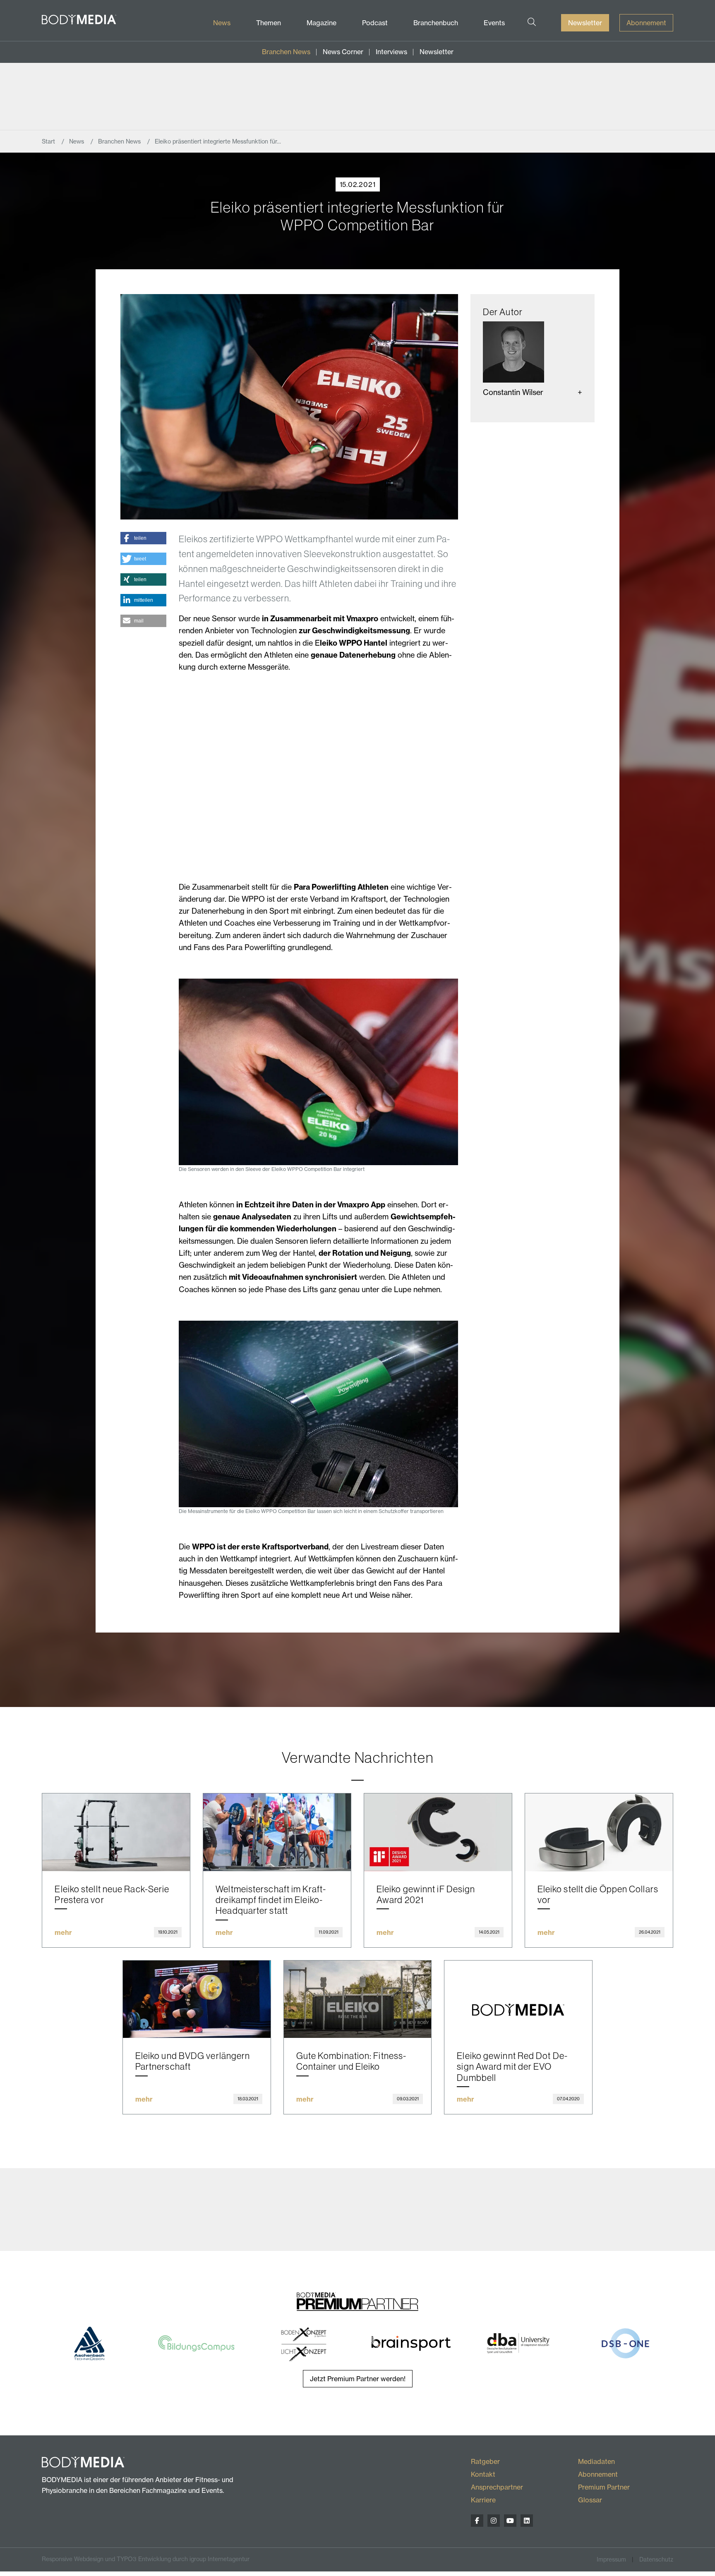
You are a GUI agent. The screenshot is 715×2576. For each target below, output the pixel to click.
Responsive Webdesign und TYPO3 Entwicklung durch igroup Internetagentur (146, 2559)
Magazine (322, 23)
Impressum (611, 2559)
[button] (143, 538)
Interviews (391, 52)
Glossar (590, 2500)
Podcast (375, 23)
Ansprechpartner (497, 2487)
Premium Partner (604, 2487)
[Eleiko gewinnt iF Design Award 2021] (438, 1832)
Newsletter (585, 23)
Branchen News (286, 52)
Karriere (483, 2500)
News (222, 23)
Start (49, 141)
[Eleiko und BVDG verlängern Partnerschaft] (197, 1999)
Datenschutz (656, 2559)
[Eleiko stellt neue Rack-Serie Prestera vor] (116, 1832)
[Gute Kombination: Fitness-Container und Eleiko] (358, 1999)
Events (494, 23)
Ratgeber (485, 2461)
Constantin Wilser (513, 392)
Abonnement (646, 23)
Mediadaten (596, 2461)
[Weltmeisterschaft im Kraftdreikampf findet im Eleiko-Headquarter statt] (277, 1832)
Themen (269, 23)
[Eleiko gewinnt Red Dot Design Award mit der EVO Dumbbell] (518, 1999)
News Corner (343, 52)
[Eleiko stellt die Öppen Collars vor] (599, 1832)
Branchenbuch (436, 23)
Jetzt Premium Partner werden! (358, 2379)
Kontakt (483, 2474)
